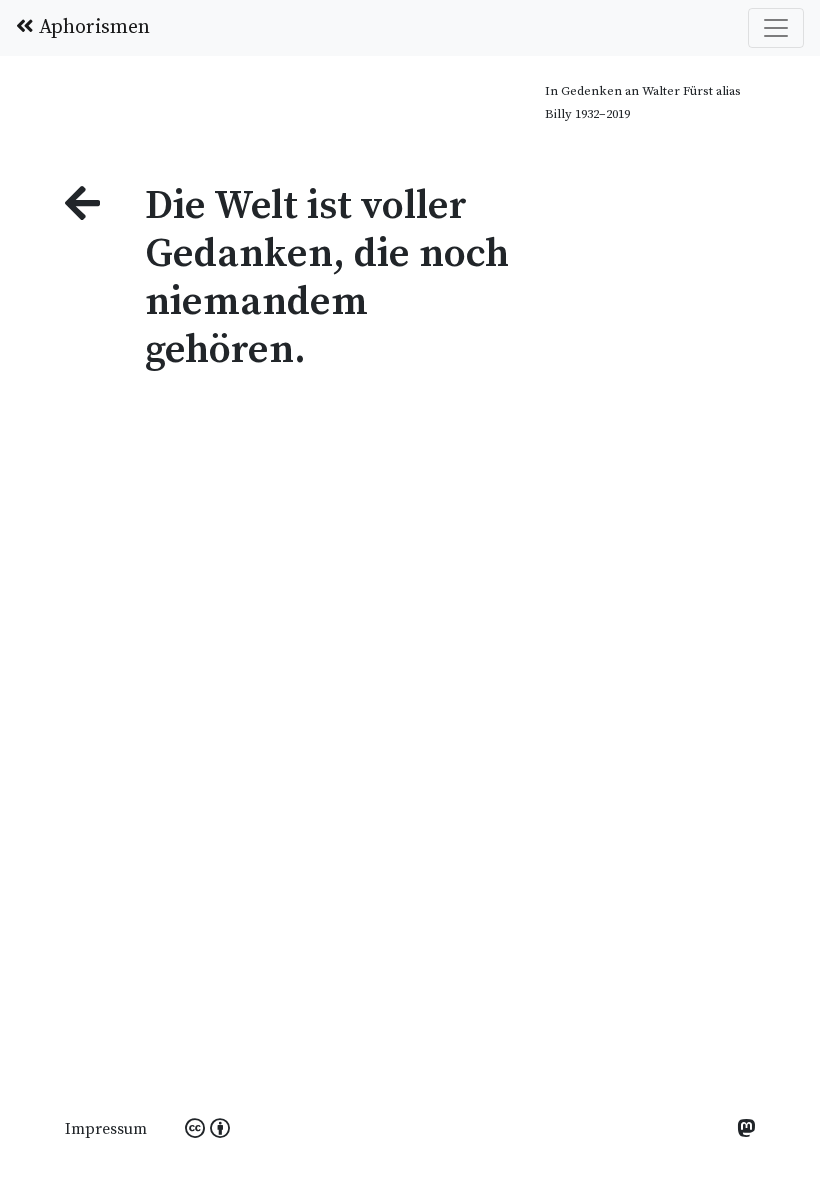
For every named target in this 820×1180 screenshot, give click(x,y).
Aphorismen (92, 27)
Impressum (106, 1129)
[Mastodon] (746, 1130)
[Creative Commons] (207, 1130)
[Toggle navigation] (776, 28)
